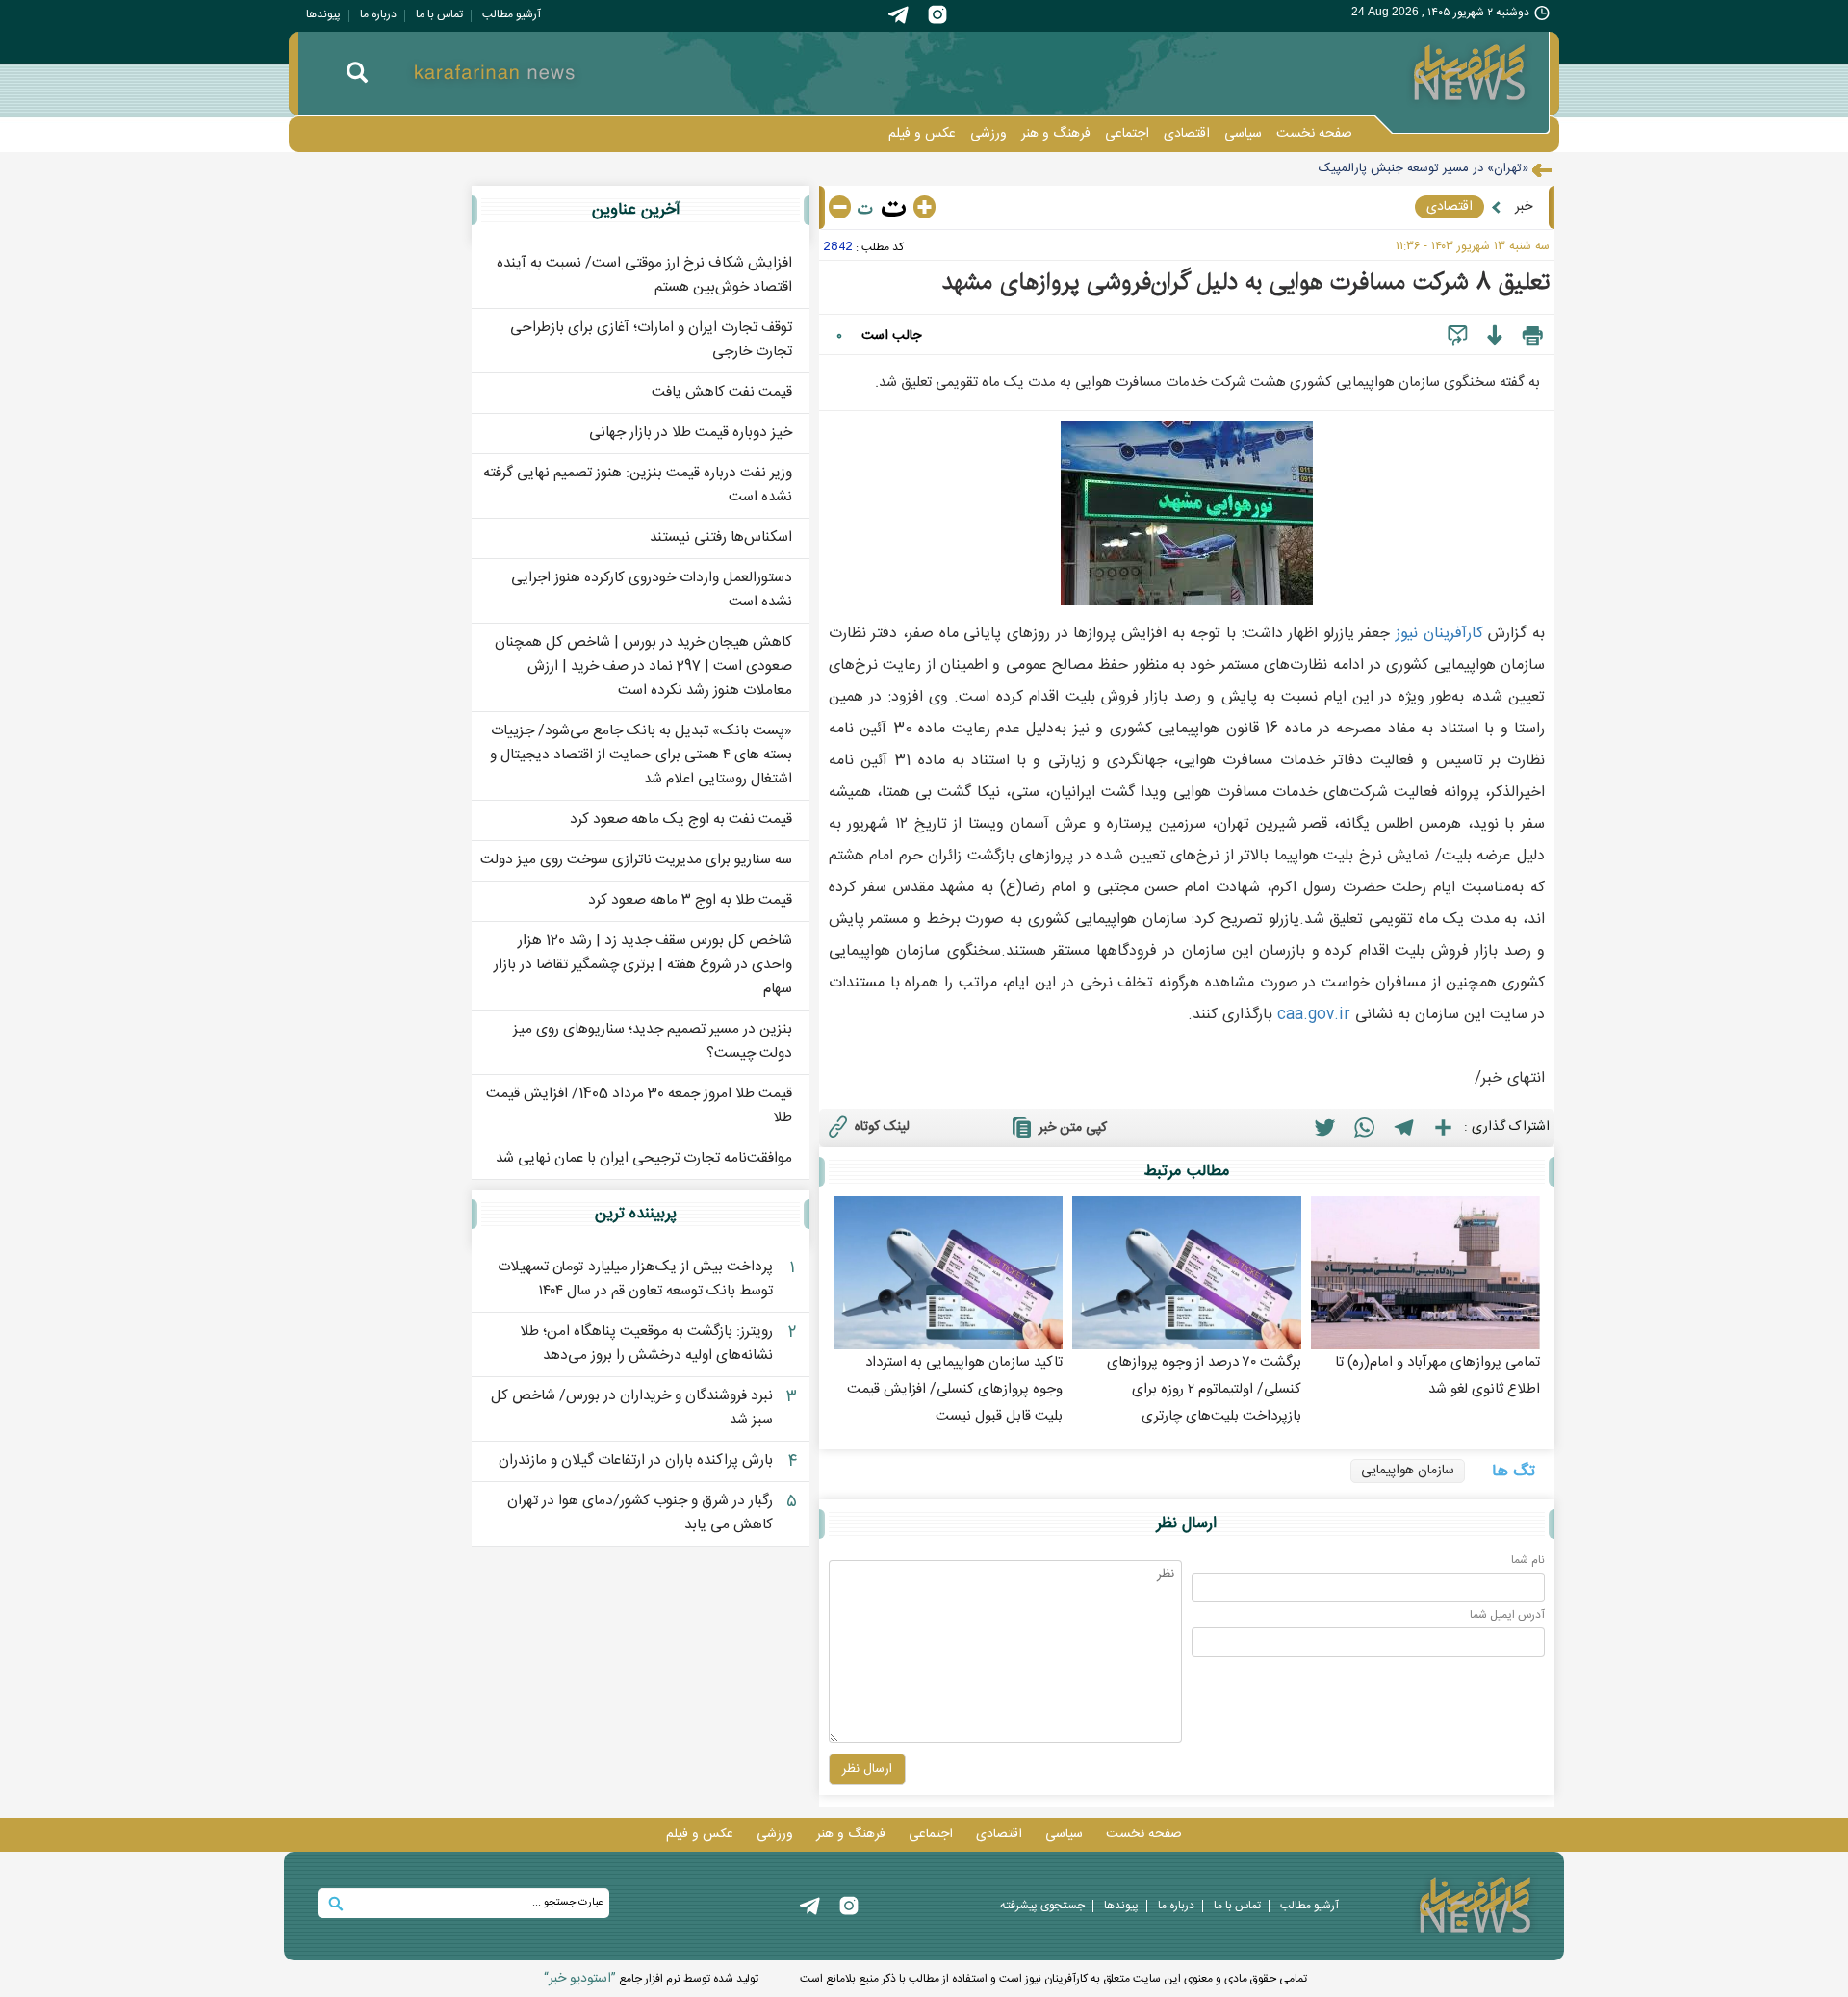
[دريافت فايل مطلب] (1494, 336)
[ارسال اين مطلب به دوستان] (1458, 336)
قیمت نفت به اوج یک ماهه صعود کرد (681, 819)
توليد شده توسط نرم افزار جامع (651, 1979)
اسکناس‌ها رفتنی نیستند (721, 538)
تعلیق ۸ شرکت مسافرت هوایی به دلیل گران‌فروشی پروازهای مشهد (1246, 282)
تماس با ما (439, 14)
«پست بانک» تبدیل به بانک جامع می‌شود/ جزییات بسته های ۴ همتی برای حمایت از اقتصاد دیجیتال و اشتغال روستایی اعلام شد (641, 755)
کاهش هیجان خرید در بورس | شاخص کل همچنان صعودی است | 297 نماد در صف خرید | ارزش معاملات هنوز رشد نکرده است (643, 666)
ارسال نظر (867, 1769)
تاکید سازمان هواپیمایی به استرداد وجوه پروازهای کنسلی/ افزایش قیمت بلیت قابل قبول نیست (955, 1389)
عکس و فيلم (922, 134)
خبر (1524, 207)
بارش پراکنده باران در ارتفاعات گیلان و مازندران (636, 1460)
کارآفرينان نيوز (1439, 634)
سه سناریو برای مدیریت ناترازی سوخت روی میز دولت (636, 860)
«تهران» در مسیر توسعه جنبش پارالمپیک (1424, 168)
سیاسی (1243, 134)
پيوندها (323, 14)
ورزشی (988, 134)
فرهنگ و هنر (1056, 134)
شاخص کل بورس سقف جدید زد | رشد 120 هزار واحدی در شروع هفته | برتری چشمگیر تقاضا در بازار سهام (643, 965)
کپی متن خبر (1073, 1128)
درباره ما (378, 14)
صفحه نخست (1314, 134)
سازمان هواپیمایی (1408, 1471)
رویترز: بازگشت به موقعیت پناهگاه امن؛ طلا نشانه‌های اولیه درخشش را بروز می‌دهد (646, 1344)
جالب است (891, 336)
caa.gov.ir (1314, 1015)
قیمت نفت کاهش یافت (722, 392)
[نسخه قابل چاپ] (1533, 336)
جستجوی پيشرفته (1042, 1906)
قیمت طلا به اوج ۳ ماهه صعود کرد (690, 900)
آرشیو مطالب (512, 14)
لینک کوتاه (882, 1127)
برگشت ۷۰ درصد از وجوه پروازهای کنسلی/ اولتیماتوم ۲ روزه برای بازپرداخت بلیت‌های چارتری (1204, 1389)
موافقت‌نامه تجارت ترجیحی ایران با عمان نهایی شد (644, 1158)
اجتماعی (1127, 134)
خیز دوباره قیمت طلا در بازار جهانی (691, 433)
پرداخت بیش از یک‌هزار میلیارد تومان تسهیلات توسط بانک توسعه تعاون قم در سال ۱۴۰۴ (635, 1279)
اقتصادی (1187, 134)
